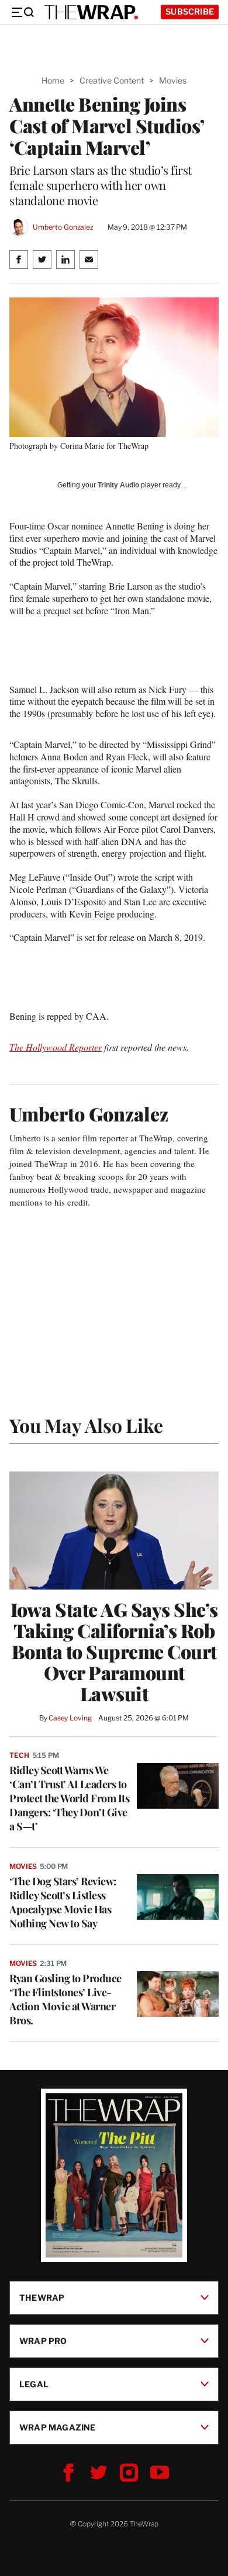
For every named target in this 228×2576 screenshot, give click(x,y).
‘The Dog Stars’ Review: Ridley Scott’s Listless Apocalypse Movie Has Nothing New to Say (63, 1902)
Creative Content (112, 80)
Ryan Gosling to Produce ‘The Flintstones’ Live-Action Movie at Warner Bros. (65, 1999)
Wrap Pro (43, 2340)
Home (53, 80)
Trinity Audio (118, 485)
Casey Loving (70, 1718)
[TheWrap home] (91, 12)
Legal (34, 2383)
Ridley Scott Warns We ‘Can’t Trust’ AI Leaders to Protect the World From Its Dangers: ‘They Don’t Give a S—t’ (69, 1798)
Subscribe (190, 11)
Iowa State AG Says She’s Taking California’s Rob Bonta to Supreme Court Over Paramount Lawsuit (114, 1651)
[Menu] (22, 12)
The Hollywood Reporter (56, 1047)
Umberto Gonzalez (63, 227)
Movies (173, 80)
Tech (19, 1755)
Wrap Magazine (58, 2427)
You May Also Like (86, 1425)
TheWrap (42, 2297)
